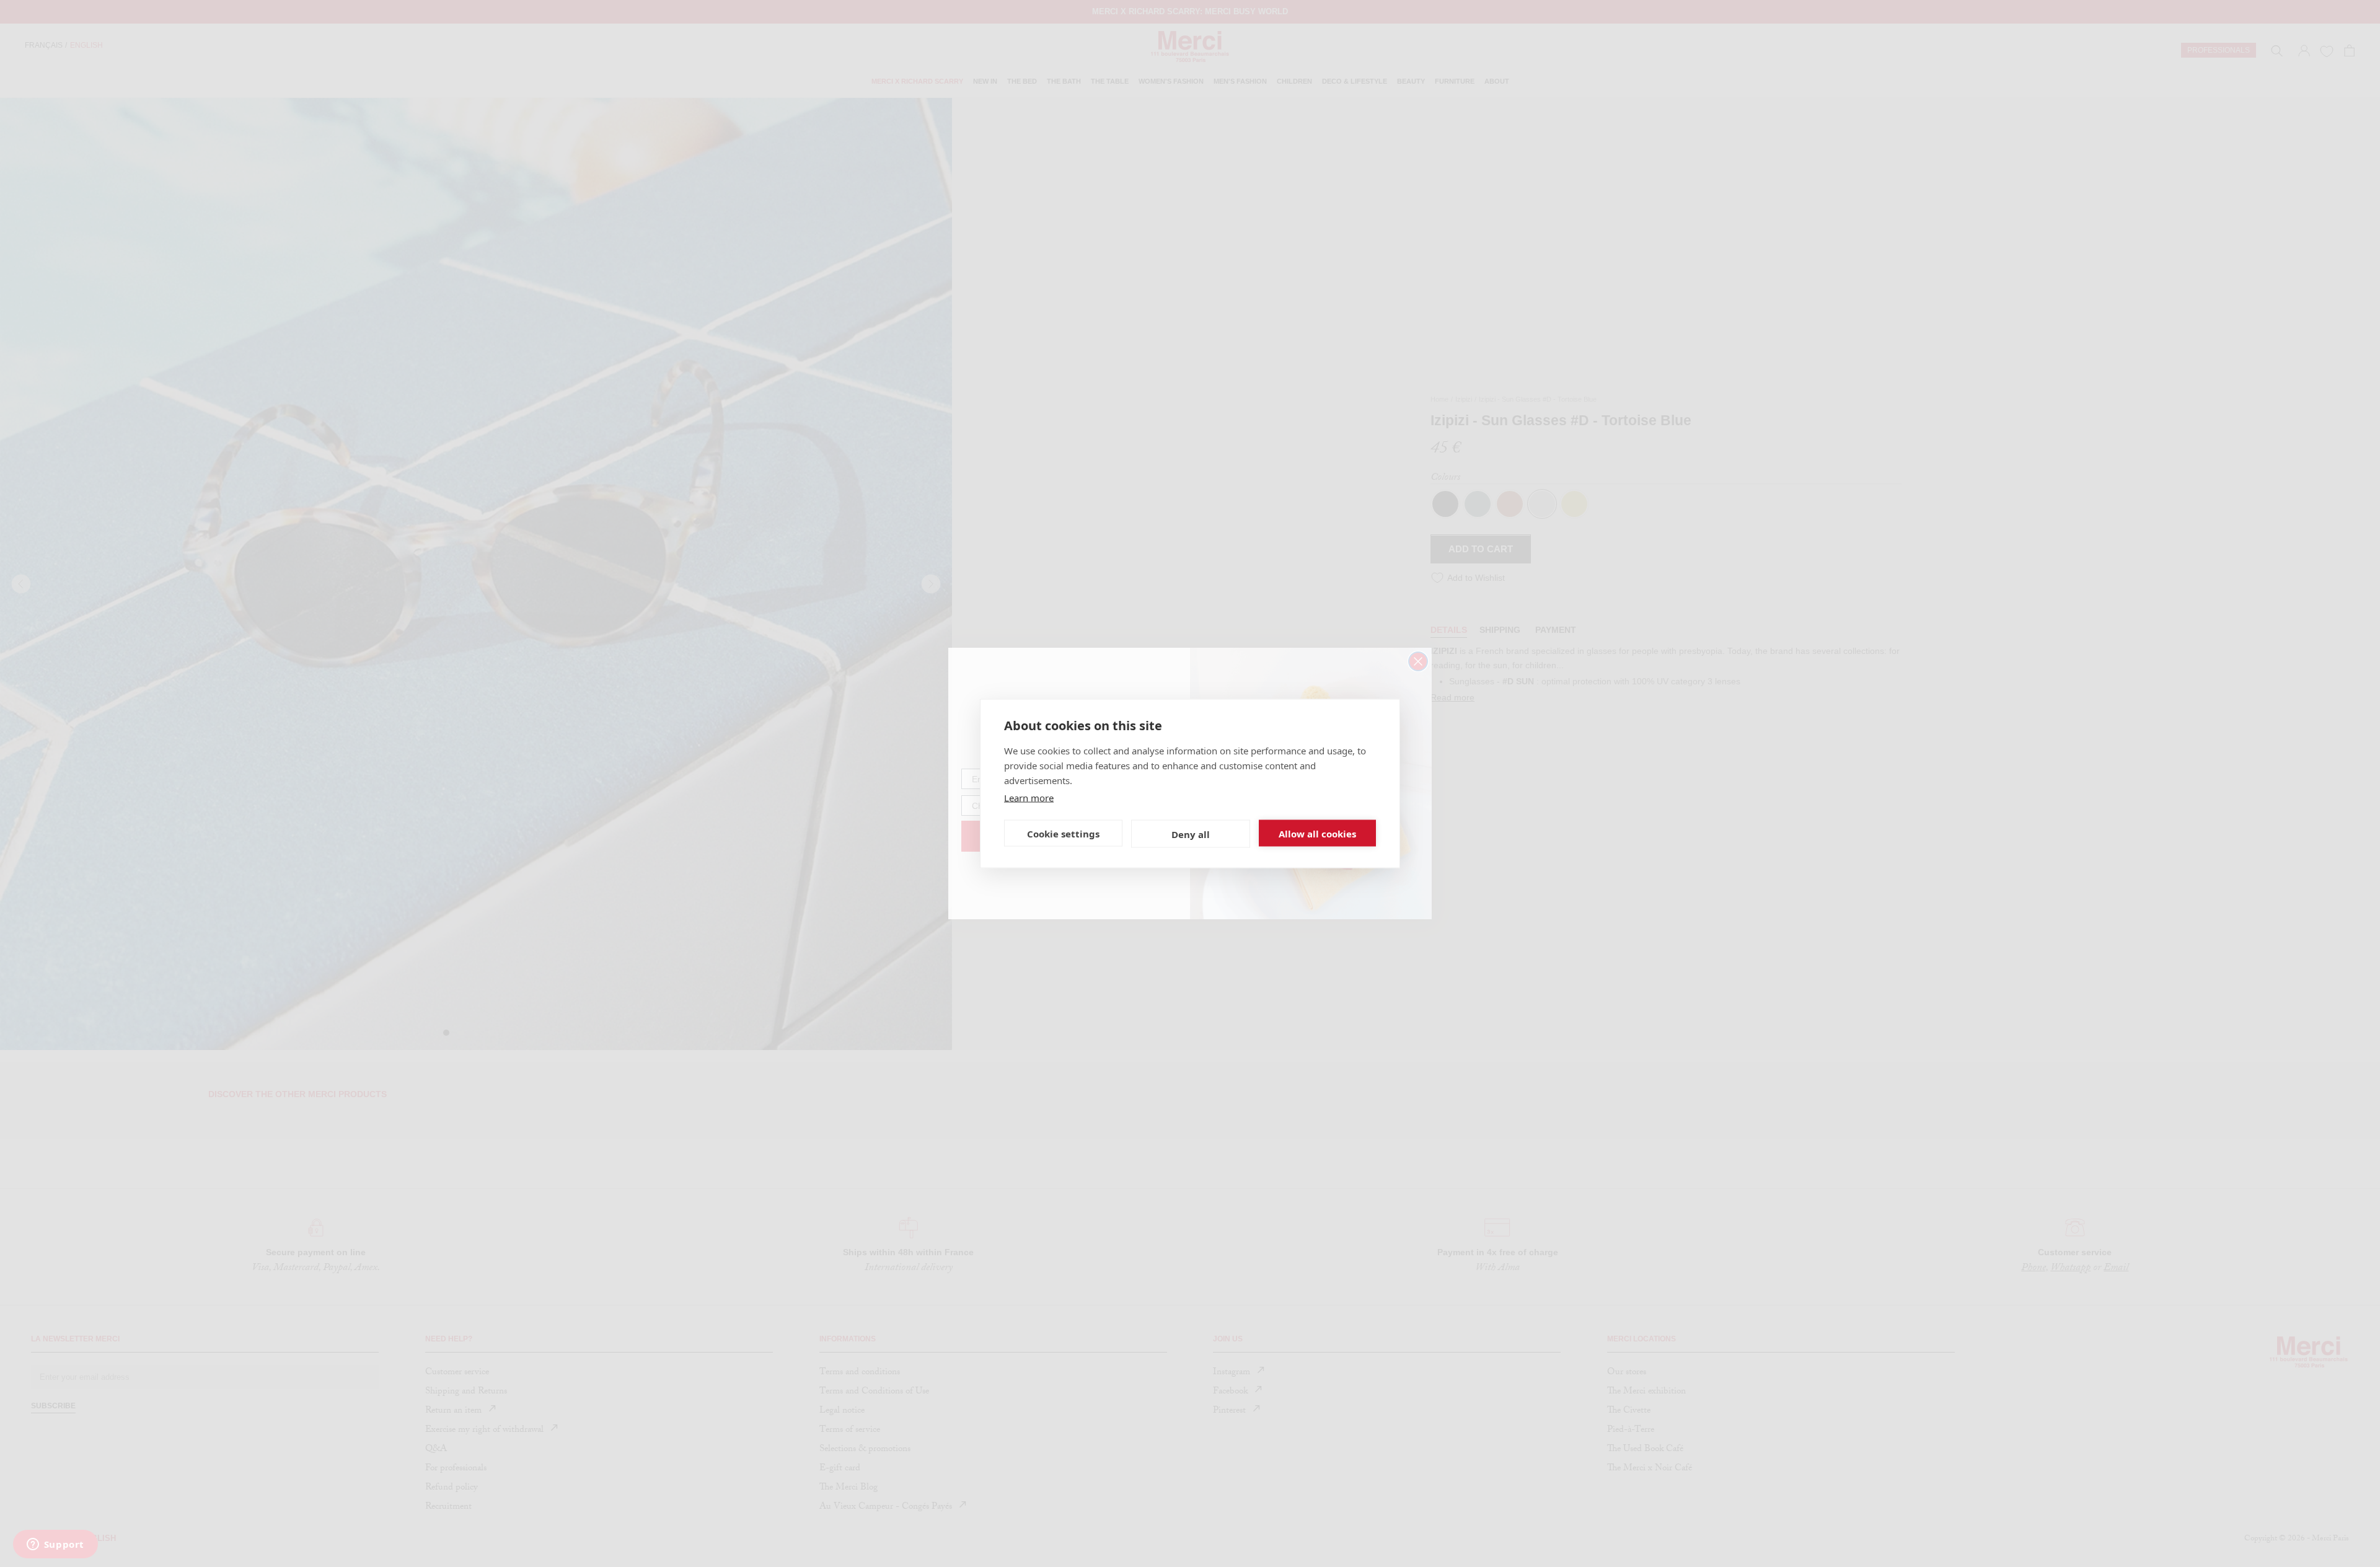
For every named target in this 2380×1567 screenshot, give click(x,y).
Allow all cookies (1317, 833)
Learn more (1029, 798)
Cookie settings (1063, 833)
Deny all (1191, 834)
